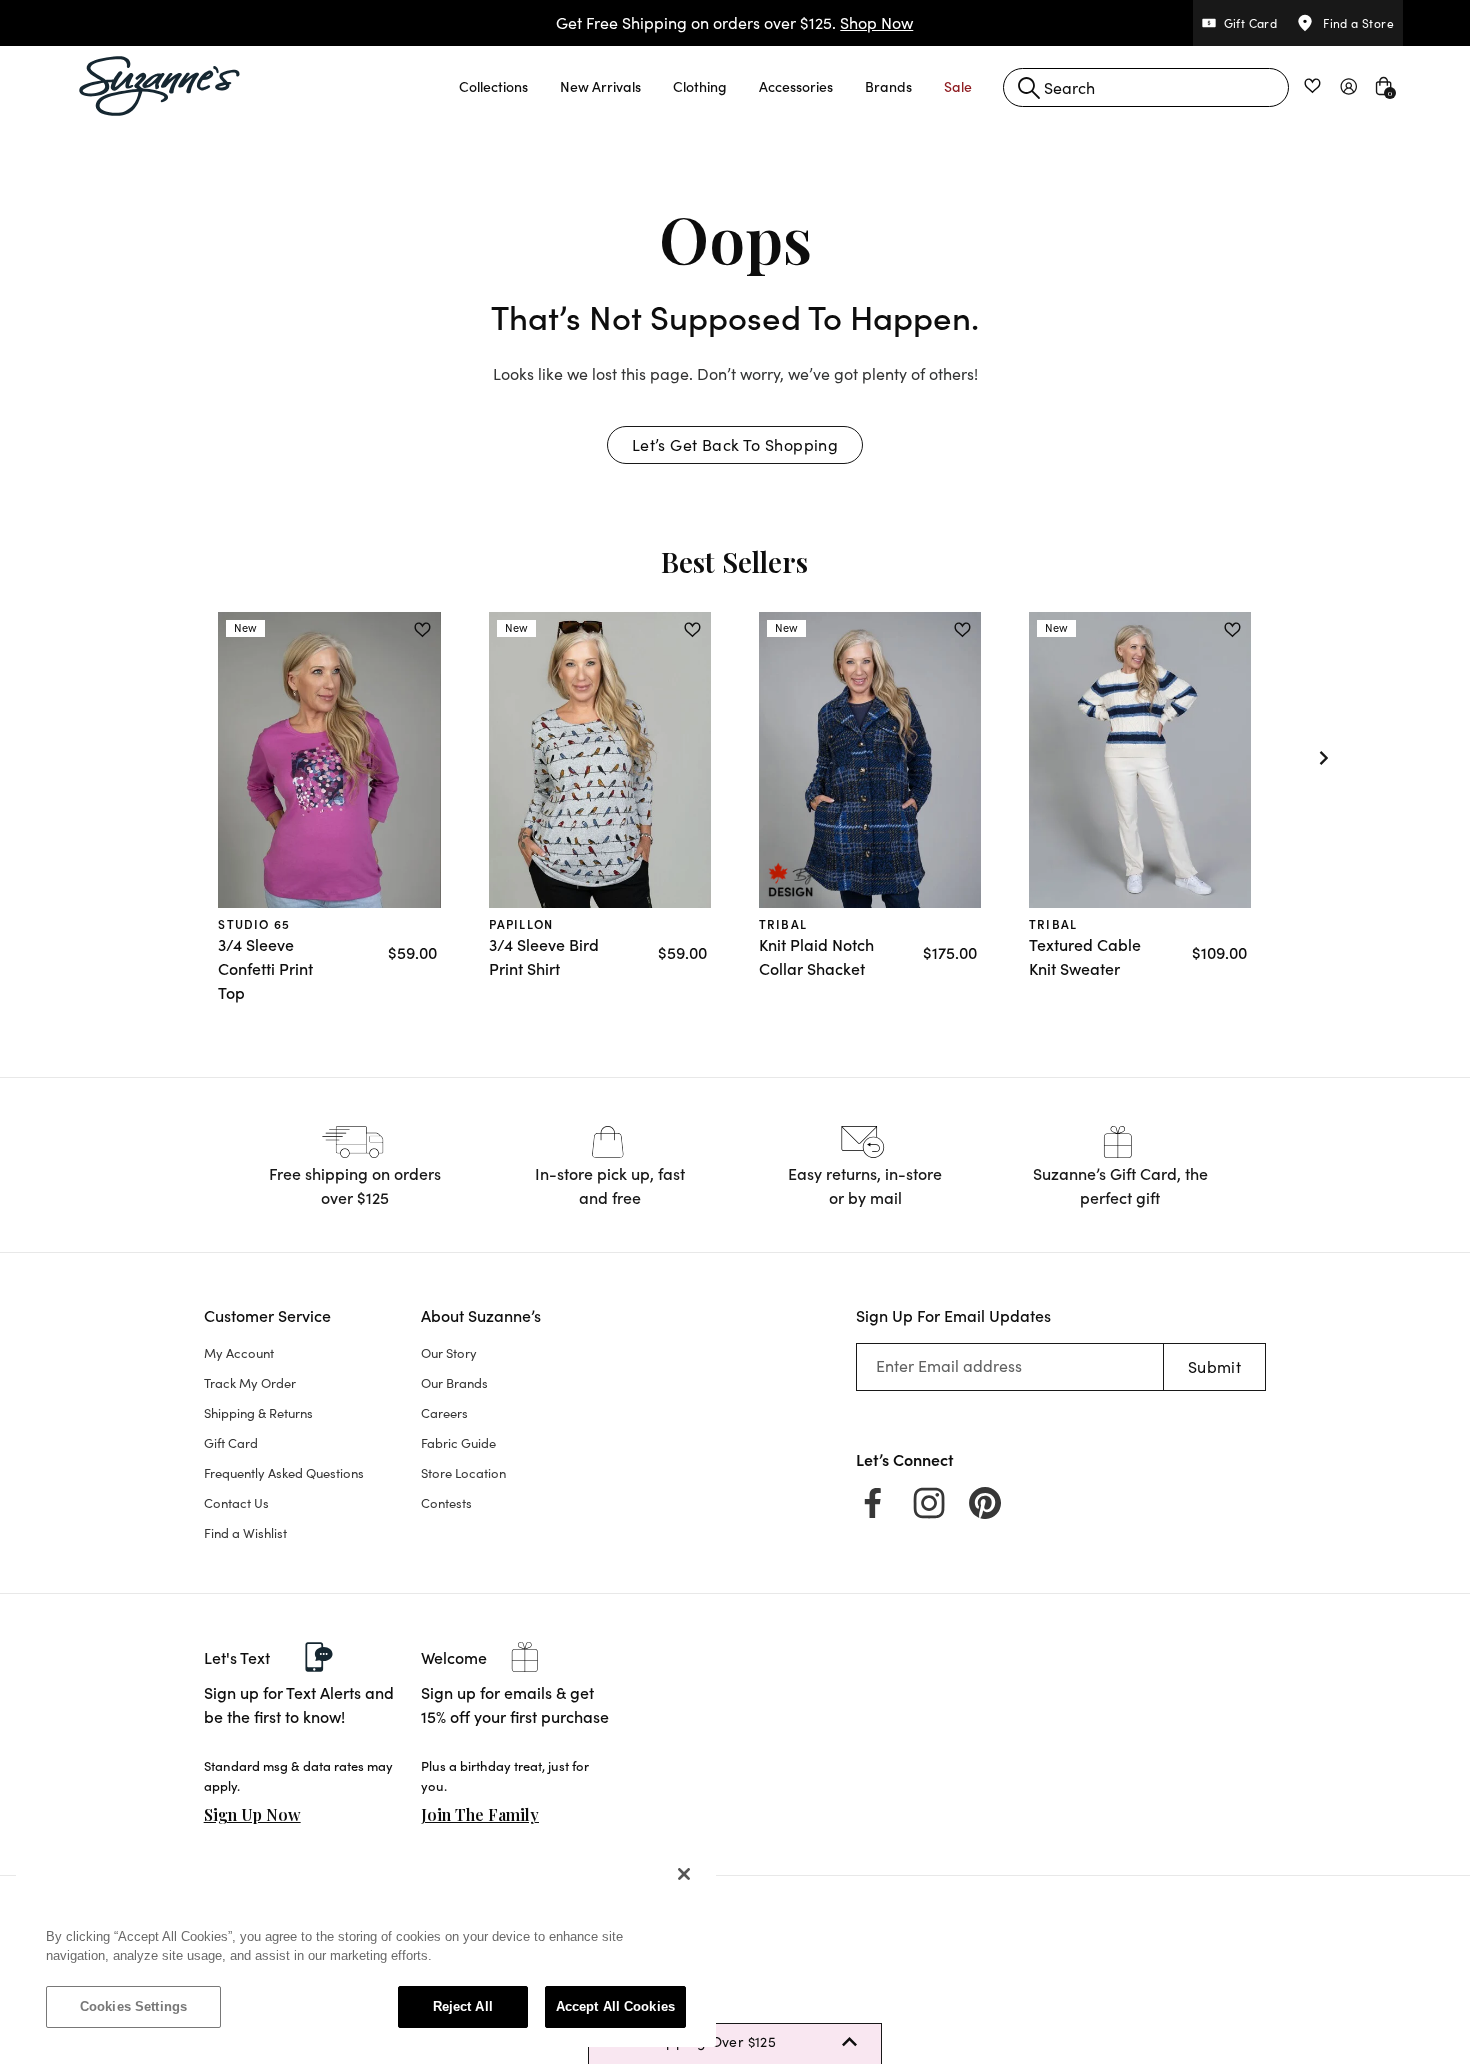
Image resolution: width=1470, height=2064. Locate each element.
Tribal (783, 923)
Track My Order (250, 1383)
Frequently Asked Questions (284, 1473)
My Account (239, 1353)
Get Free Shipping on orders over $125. (734, 22)
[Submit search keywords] (1029, 88)
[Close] (684, 1874)
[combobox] (1146, 87)
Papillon (521, 923)
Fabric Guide (458, 1443)
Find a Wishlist (245, 1533)
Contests (446, 1503)
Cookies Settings (133, 2006)
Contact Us (236, 1503)
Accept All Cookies (615, 2006)
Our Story (449, 1353)
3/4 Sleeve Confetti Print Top (265, 968)
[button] (493, 86)
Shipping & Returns (258, 1413)
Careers (444, 1413)
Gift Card (231, 1443)
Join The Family (480, 1814)
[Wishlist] (422, 630)
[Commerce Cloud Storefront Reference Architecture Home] (160, 86)
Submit (1214, 1366)
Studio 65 (254, 923)
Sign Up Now (252, 1814)
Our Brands (454, 1383)
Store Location (463, 1473)
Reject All (463, 2006)
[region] (366, 1950)
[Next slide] (1324, 758)
